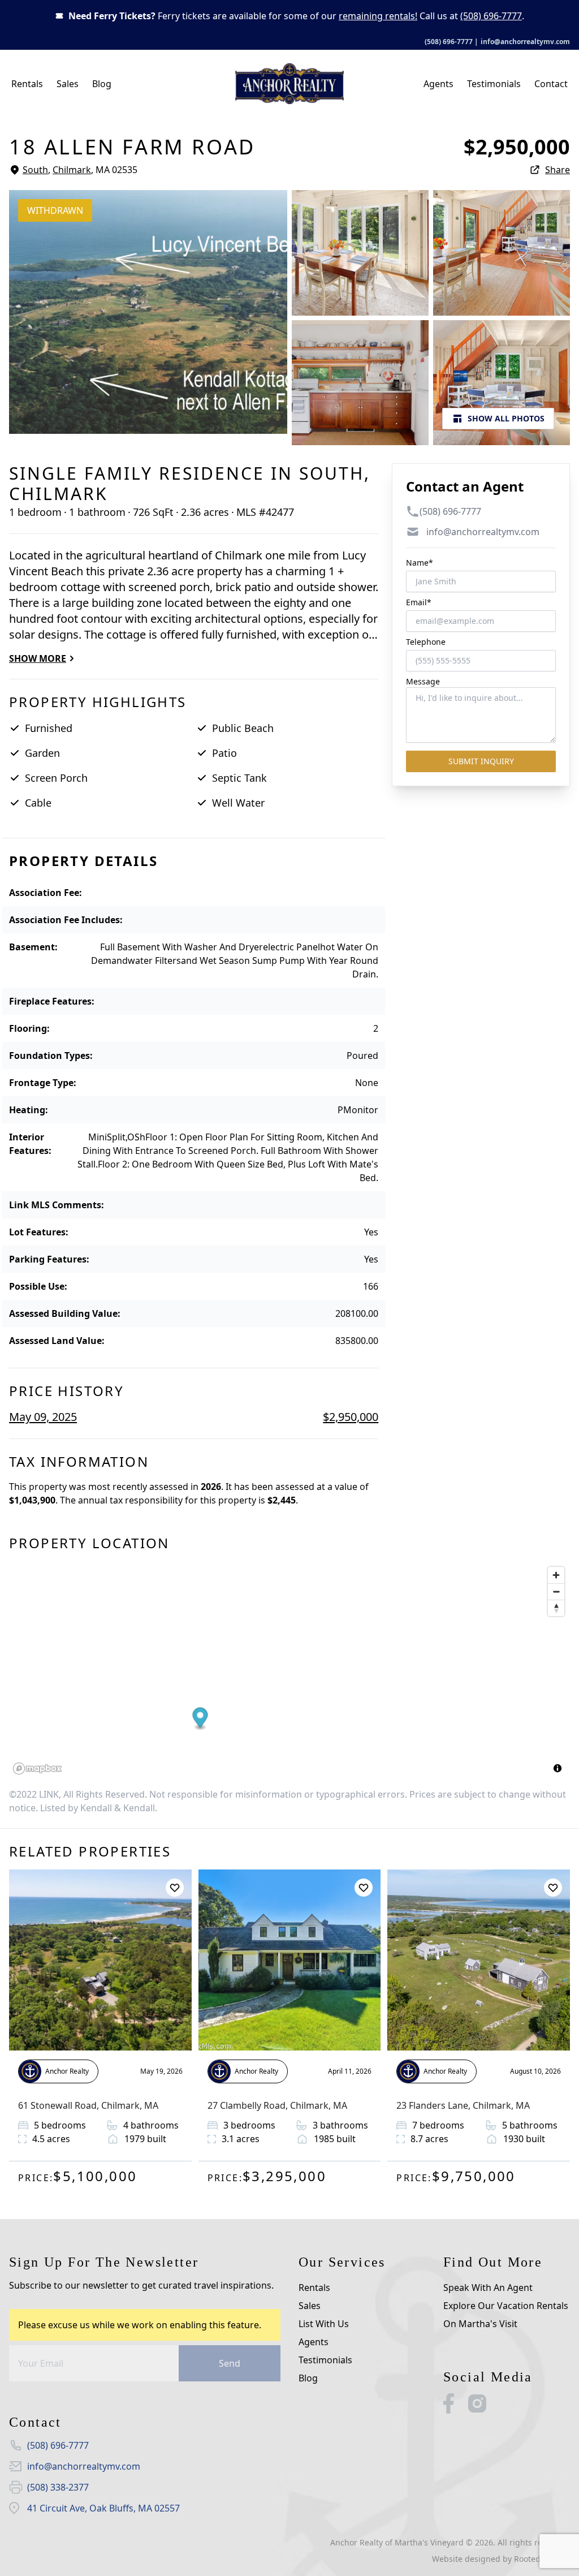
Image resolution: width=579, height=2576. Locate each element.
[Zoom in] (556, 1575)
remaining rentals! (378, 16)
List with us (324, 2324)
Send (230, 2363)
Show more (38, 658)
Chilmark (72, 170)
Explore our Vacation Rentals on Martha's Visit (506, 2315)
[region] (289, 1670)
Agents (438, 84)
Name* (420, 563)
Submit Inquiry (481, 761)
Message (423, 681)
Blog (102, 84)
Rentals (27, 84)
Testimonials (494, 84)
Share (558, 170)
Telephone (426, 642)
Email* (419, 602)
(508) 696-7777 (491, 16)
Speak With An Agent (488, 2288)
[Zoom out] (556, 1591)
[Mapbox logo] (37, 1769)
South (35, 170)
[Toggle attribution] (558, 1768)
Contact (551, 84)
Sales (68, 84)
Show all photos (506, 418)
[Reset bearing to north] (556, 1608)
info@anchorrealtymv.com (525, 42)
